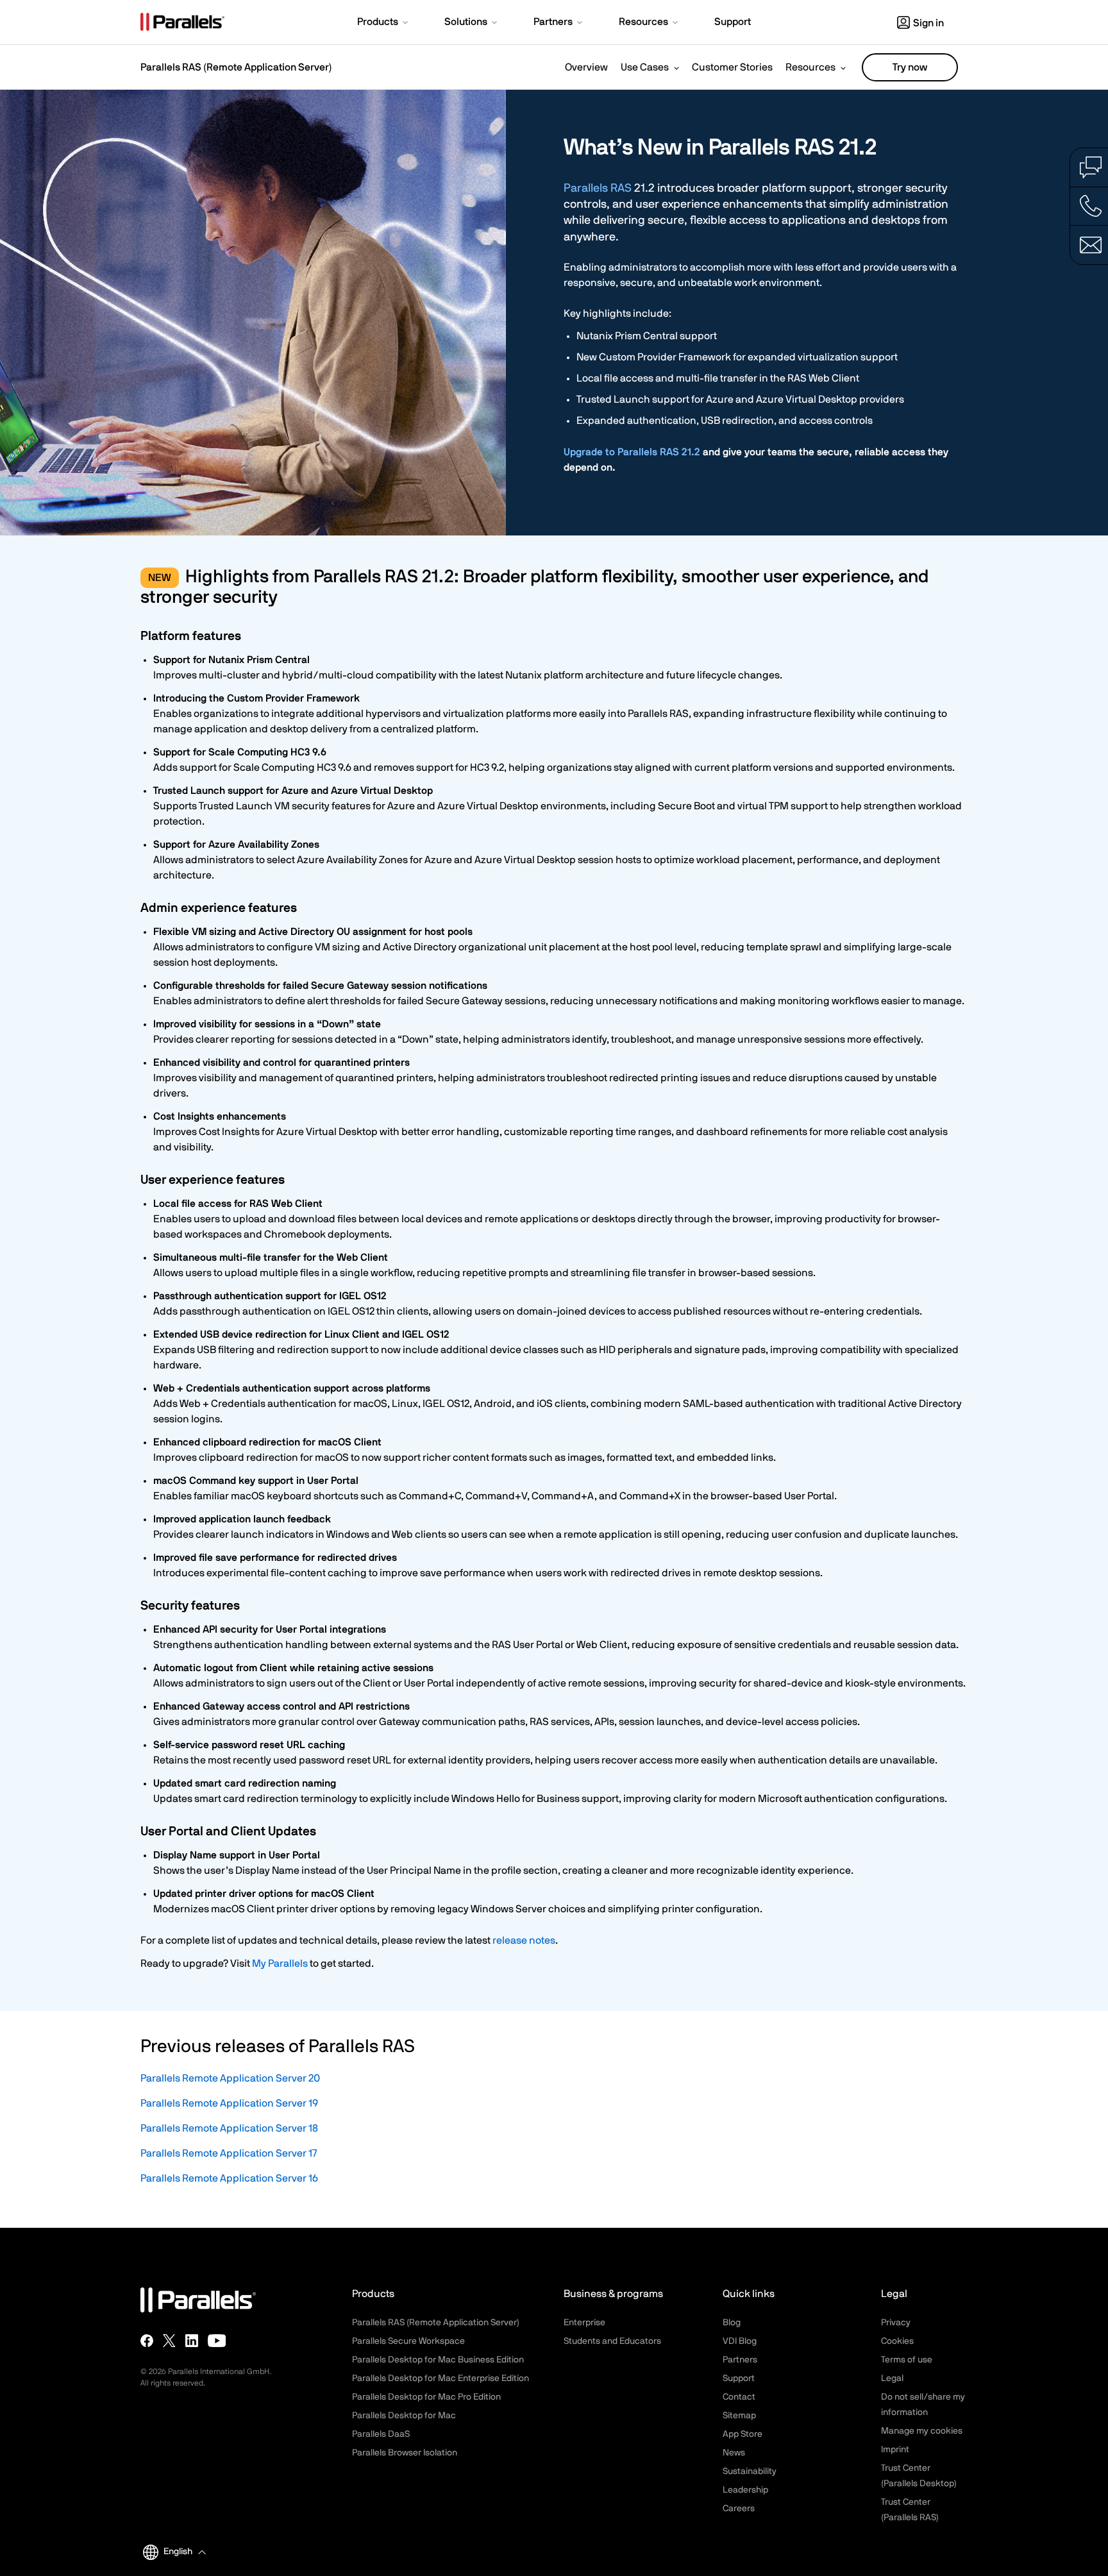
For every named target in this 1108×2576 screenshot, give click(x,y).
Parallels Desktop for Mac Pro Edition (426, 2397)
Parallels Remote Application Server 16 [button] (229, 2178)
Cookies (897, 2341)
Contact (739, 2397)
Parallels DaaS (381, 2434)
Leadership (745, 2490)
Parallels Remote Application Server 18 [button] (229, 2128)
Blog (732, 2323)
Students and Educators (612, 2341)
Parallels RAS (598, 189)
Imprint (895, 2450)
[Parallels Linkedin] (192, 2341)
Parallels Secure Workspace (408, 2341)
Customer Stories (732, 67)
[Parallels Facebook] (147, 2341)
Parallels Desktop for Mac (404, 2416)
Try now (910, 67)
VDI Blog (740, 2341)
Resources (810, 67)
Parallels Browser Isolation (405, 2453)
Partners (740, 2360)
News (734, 2453)
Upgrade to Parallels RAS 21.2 (632, 452)
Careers (739, 2509)
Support (739, 2378)
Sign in (928, 23)
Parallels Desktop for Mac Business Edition (438, 2360)
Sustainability (750, 2471)
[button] (384, 23)
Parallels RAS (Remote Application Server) (236, 67)
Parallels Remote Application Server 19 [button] (229, 2103)
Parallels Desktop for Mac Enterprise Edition (441, 2378)
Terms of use (907, 2360)
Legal (892, 2378)
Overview (586, 67)
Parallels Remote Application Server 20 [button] (230, 2078)
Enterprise (584, 2323)
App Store (743, 2434)
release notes (524, 1940)
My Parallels (280, 1964)
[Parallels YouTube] (217, 2341)
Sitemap (739, 2416)
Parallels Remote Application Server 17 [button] (229, 2153)
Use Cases (645, 67)
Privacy (896, 2323)
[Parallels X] (169, 2341)
